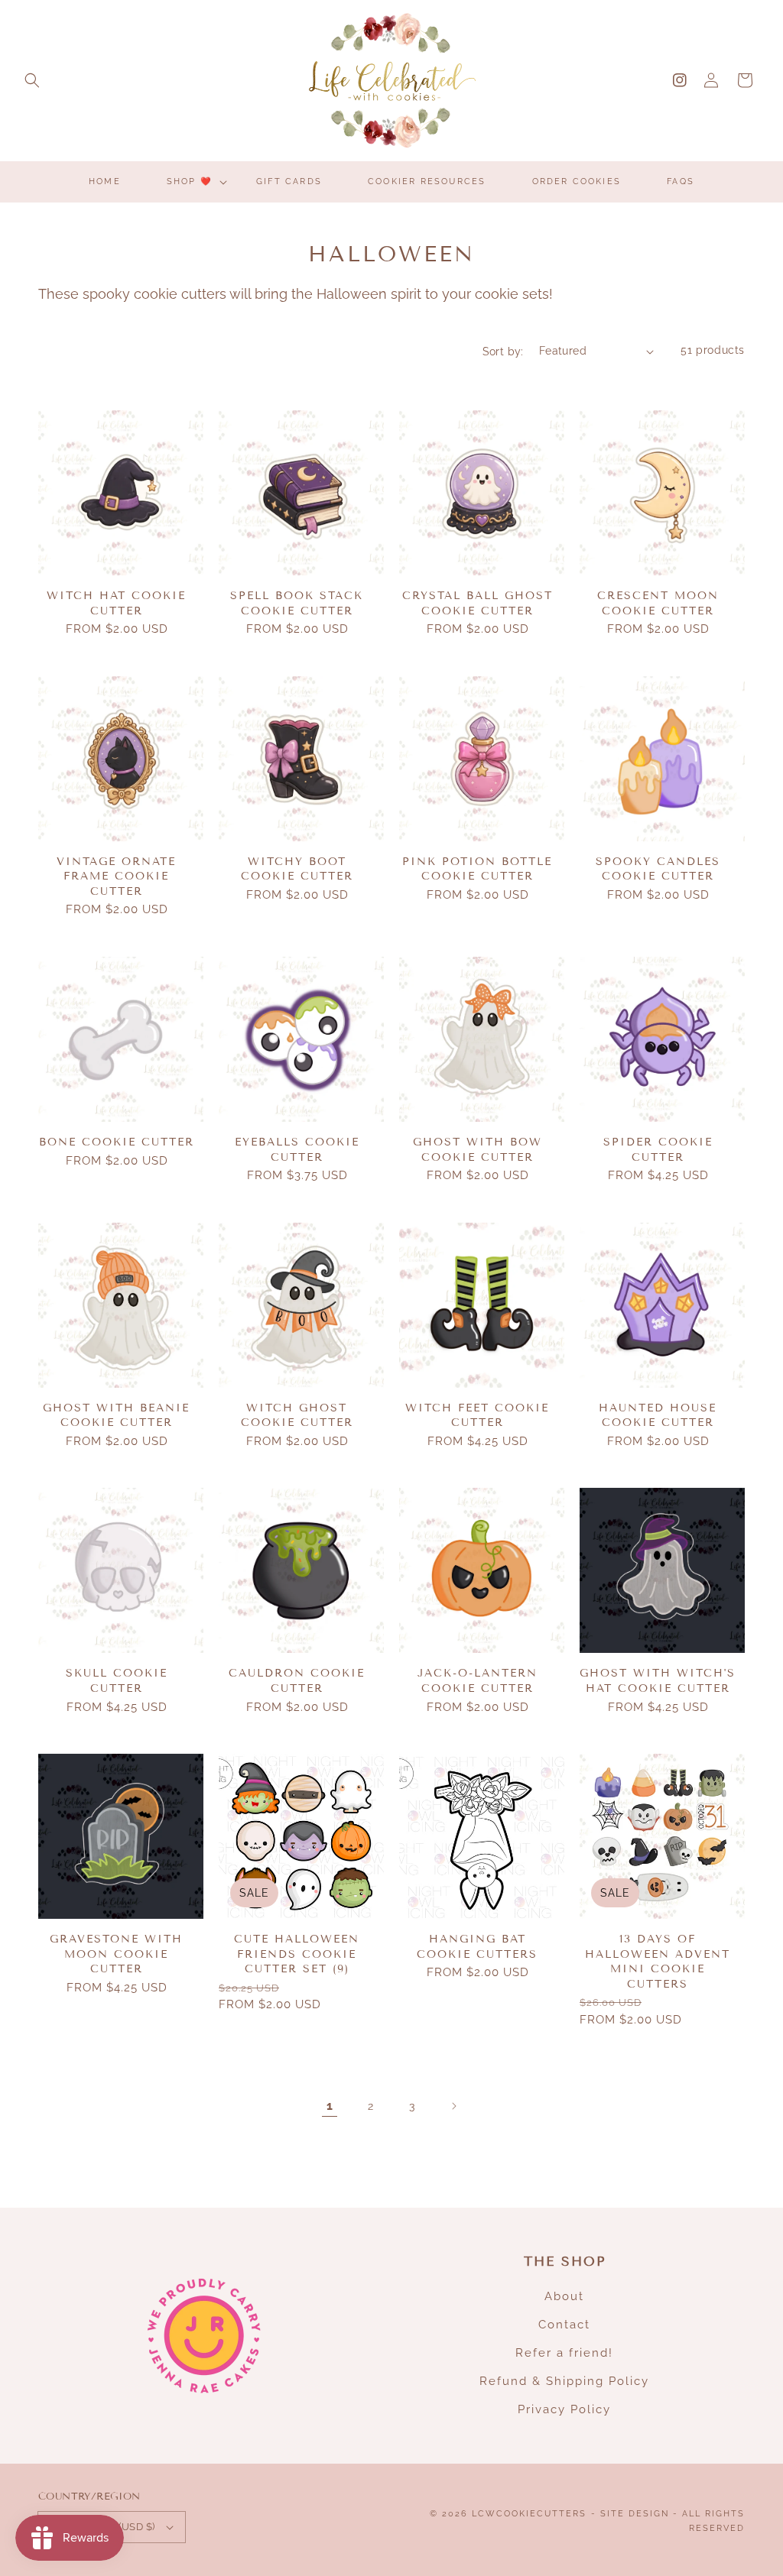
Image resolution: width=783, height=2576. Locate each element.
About (564, 2296)
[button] (32, 80)
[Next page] (453, 2106)
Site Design (635, 2514)
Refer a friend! (564, 2353)
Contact (564, 2325)
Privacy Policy (564, 2409)
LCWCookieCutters (529, 2514)
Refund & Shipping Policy (564, 2381)
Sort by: (503, 352)
